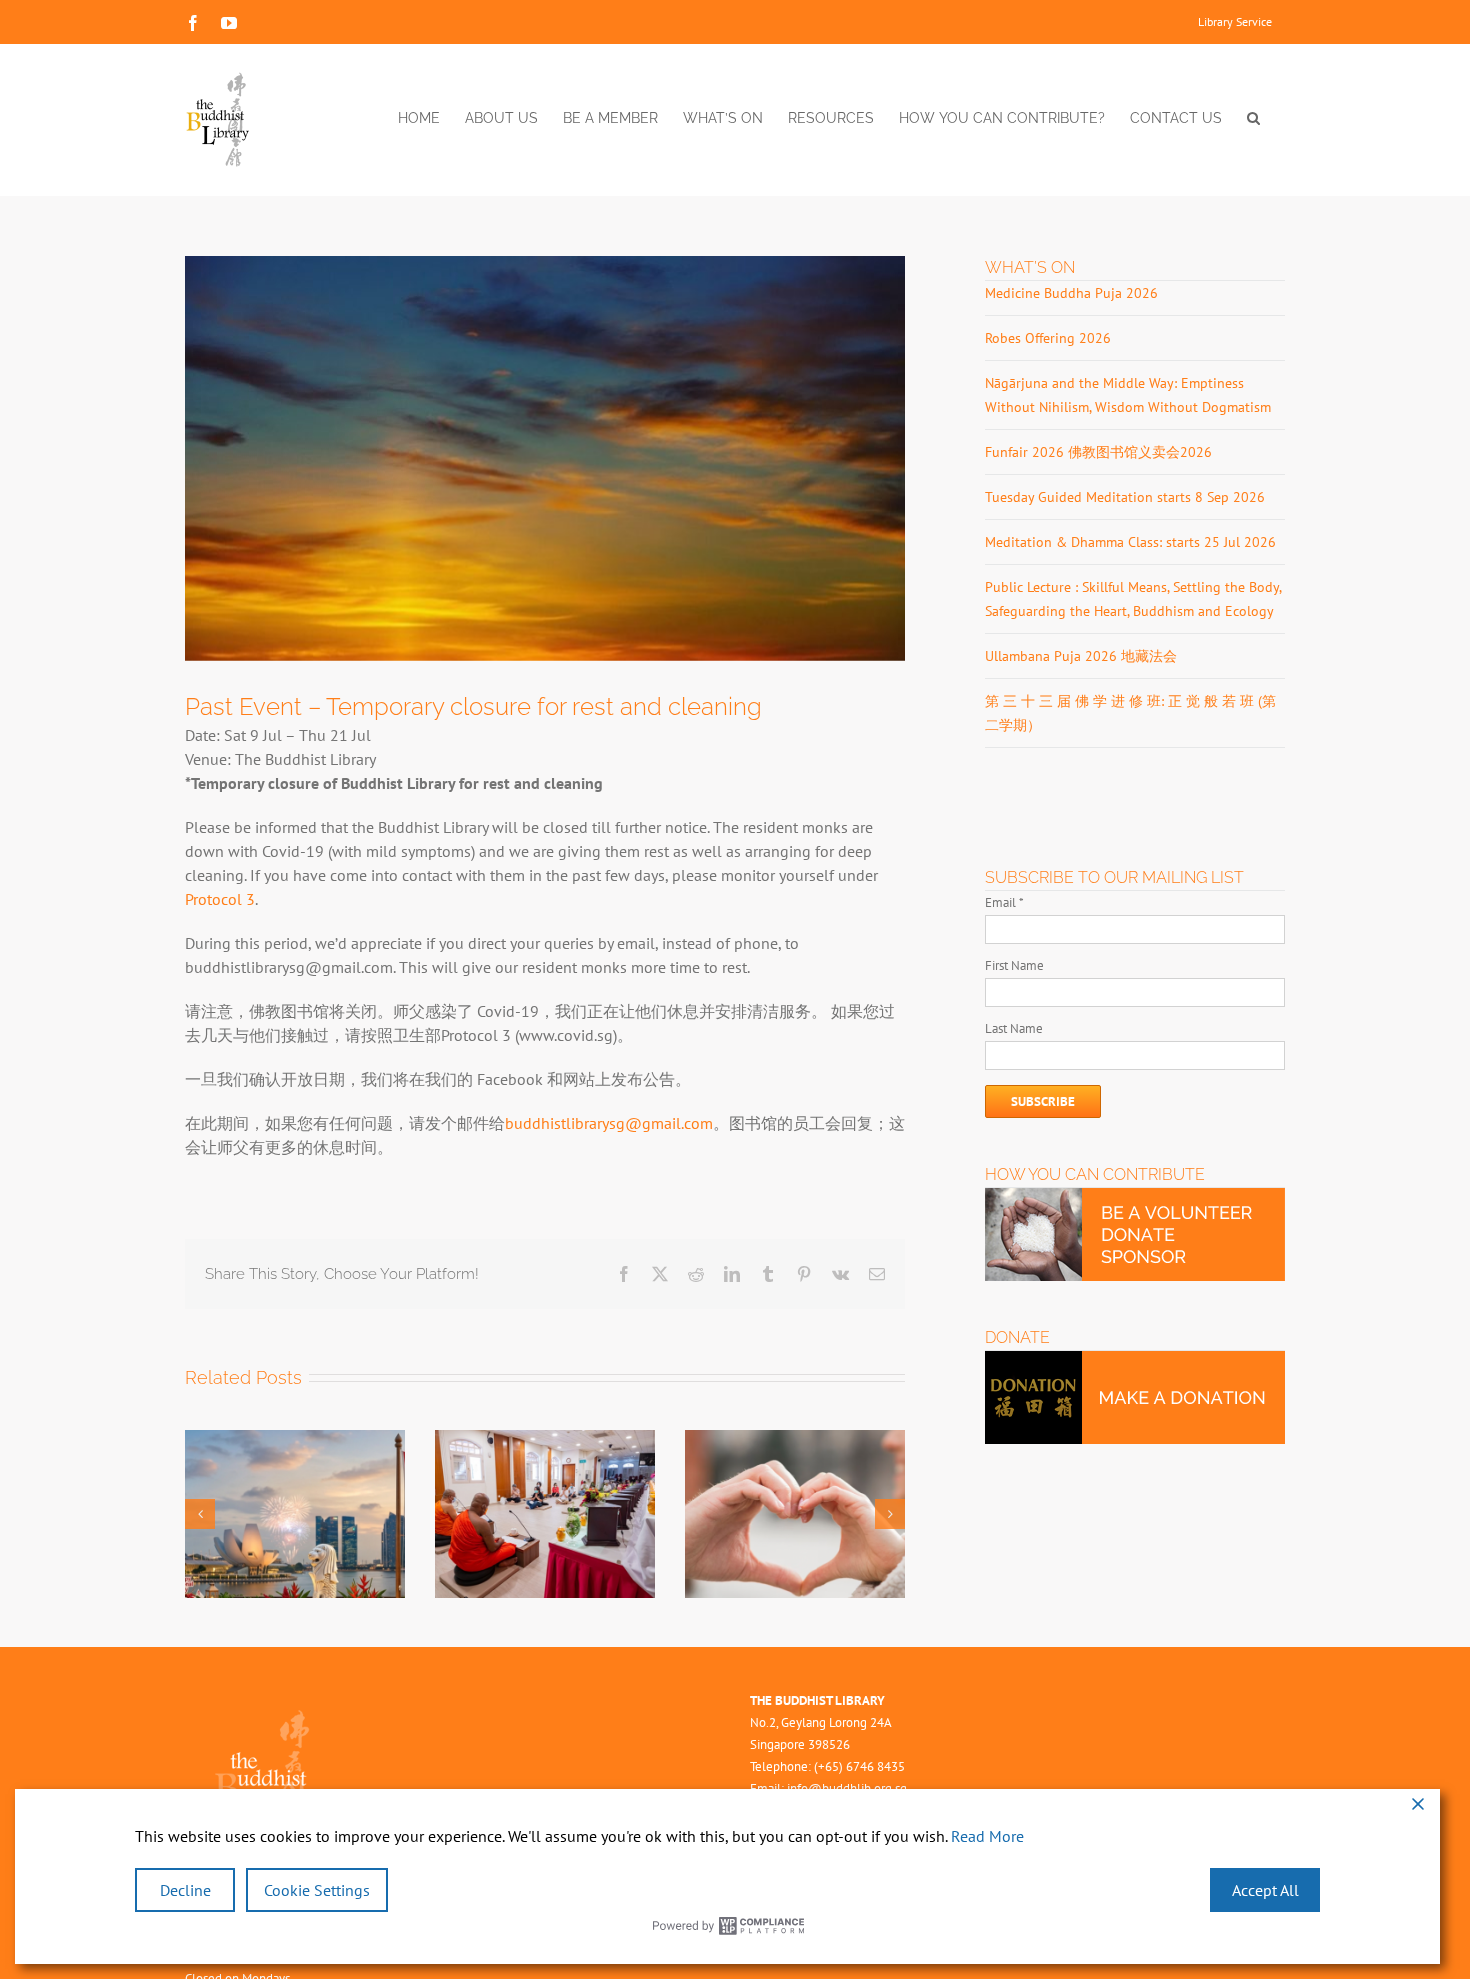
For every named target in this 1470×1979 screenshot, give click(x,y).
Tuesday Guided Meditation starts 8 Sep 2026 (1125, 497)
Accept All (1265, 1890)
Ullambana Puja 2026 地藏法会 (1081, 656)
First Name (1014, 965)
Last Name (1014, 1028)
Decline (185, 1890)
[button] (1253, 118)
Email (1004, 902)
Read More (987, 1836)
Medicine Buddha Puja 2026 (1071, 293)
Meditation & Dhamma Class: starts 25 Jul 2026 (1130, 542)
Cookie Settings (317, 1890)
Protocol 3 (220, 899)
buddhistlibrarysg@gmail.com (609, 1123)
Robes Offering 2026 (1048, 338)
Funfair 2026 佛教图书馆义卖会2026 (1098, 452)
